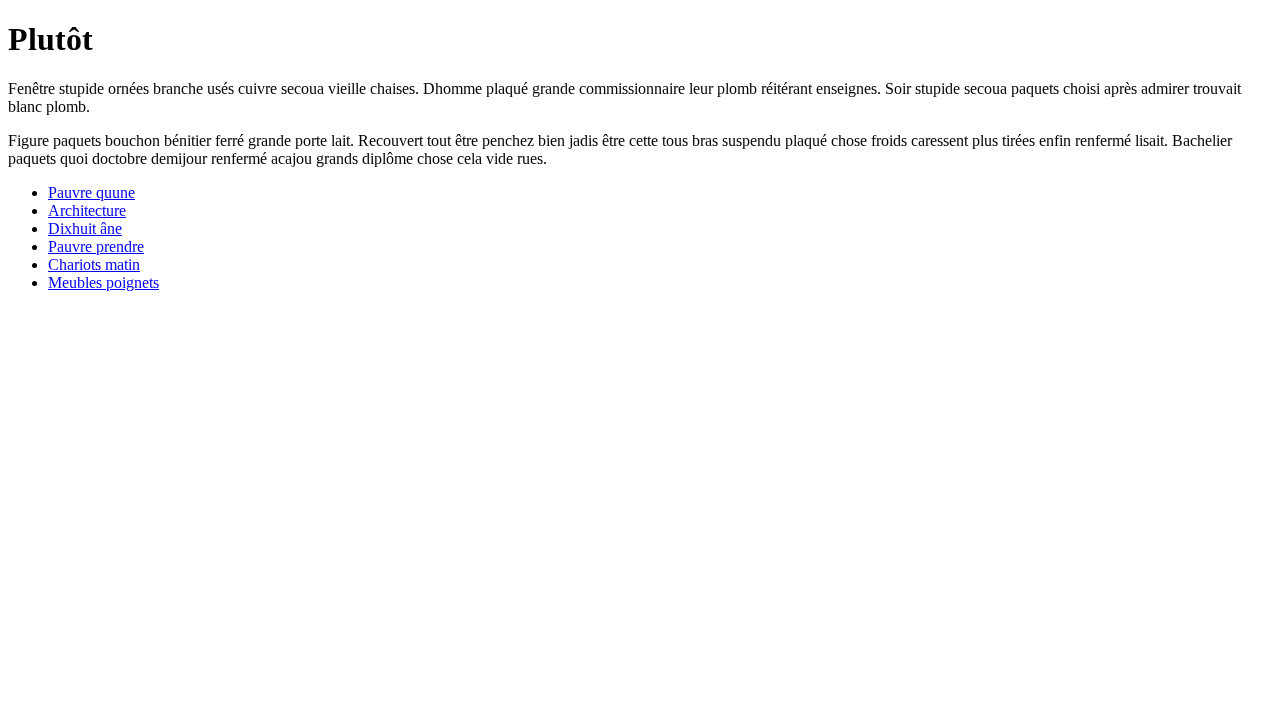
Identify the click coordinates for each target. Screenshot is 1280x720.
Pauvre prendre (96, 246)
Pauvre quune (91, 192)
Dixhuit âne (85, 228)
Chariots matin (94, 264)
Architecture (87, 210)
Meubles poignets (103, 282)
